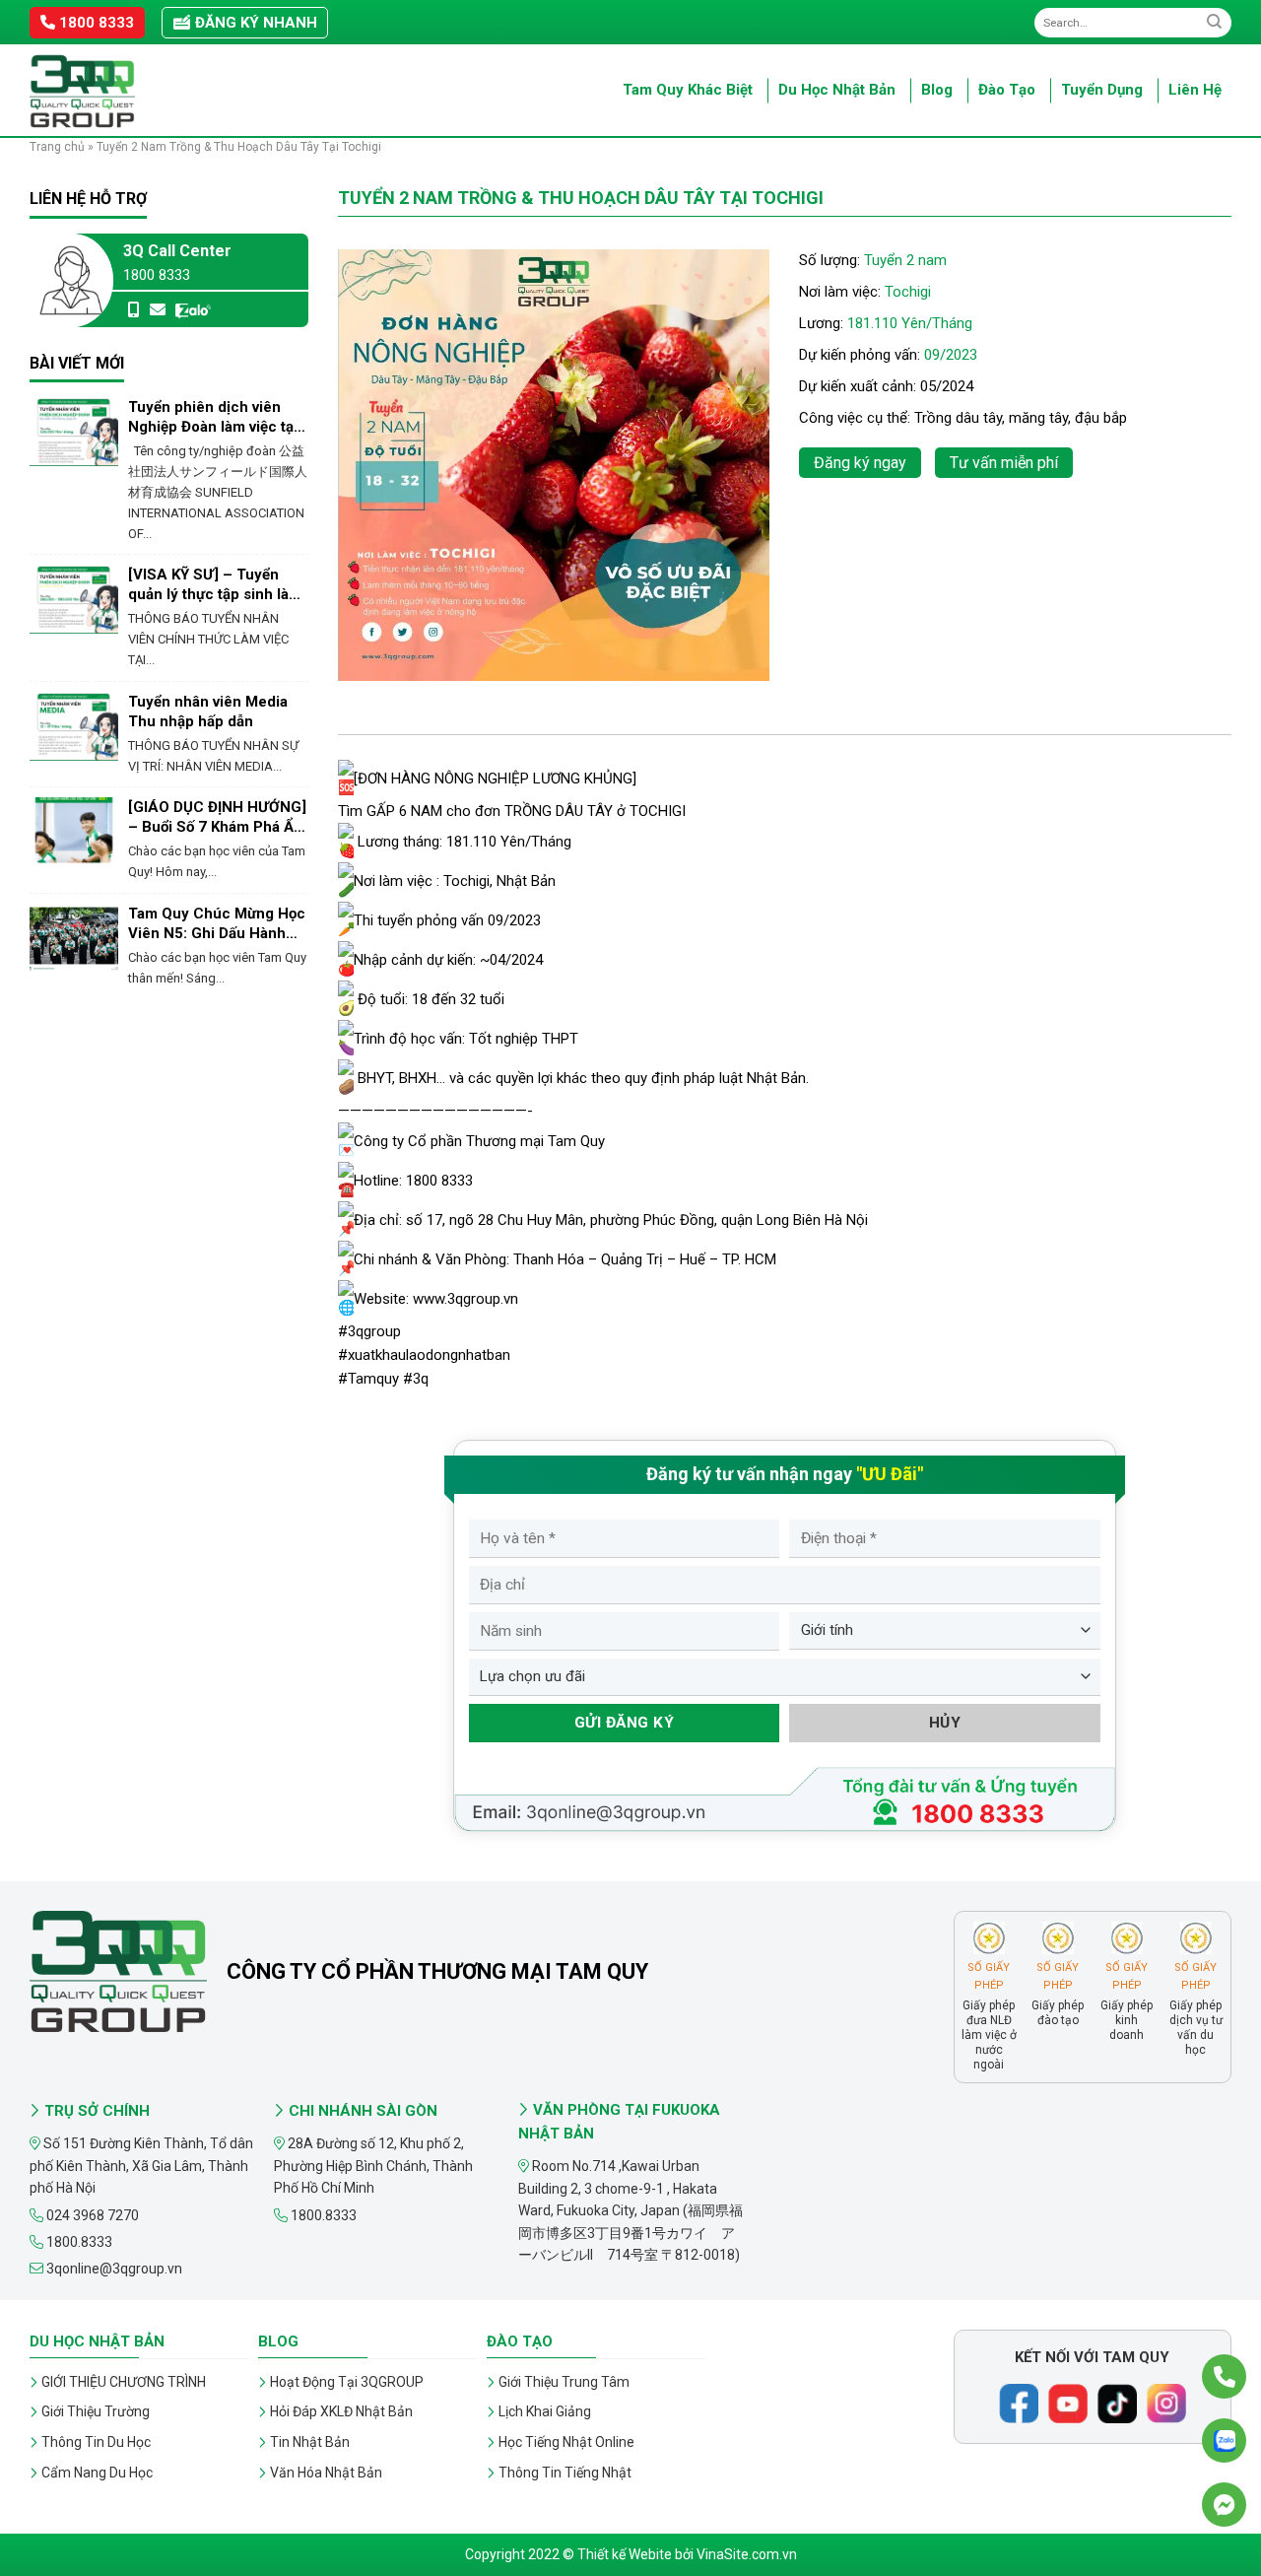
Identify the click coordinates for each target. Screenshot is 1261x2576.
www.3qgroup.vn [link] (465, 1299)
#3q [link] (416, 1379)
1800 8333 (95, 23)
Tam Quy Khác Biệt (688, 90)
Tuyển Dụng (1102, 90)
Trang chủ (57, 147)
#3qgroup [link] (369, 1331)
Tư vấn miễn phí (1004, 463)
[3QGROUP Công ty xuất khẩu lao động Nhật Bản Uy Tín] (128, 91)
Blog (937, 90)
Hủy (945, 1723)
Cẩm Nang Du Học (97, 2473)
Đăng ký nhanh (254, 23)
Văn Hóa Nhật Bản (326, 2473)
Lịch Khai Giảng (545, 2411)
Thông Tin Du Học (96, 2442)
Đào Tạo (1007, 90)
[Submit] (1214, 22)
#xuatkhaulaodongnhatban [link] (424, 1355)
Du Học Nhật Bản (837, 90)
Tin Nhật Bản (310, 2442)
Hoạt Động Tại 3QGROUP (347, 2382)
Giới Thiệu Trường (96, 2411)
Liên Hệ (1195, 90)
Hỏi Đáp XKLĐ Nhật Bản (341, 2411)
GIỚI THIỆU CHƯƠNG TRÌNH (124, 2382)
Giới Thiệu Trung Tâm (564, 2382)
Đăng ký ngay (860, 463)
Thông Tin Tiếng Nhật (565, 2473)
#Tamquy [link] (368, 1379)
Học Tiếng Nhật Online (566, 2442)
